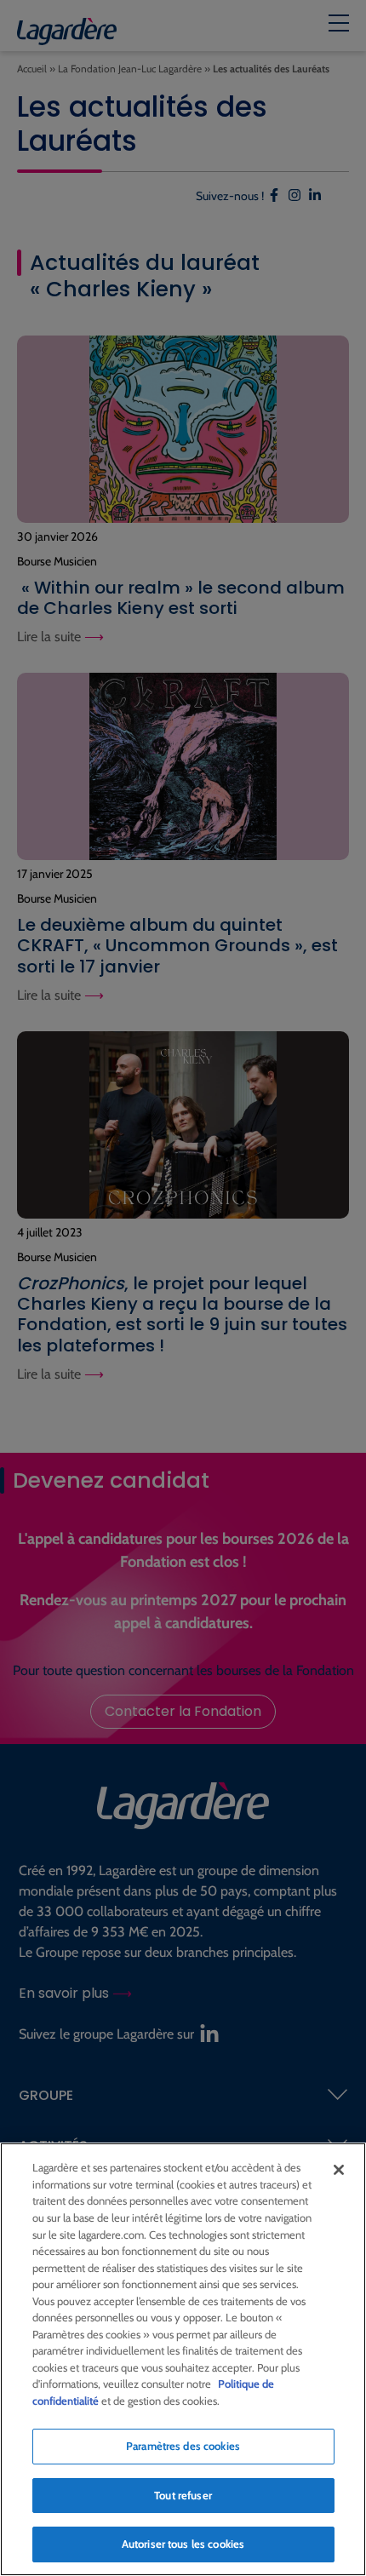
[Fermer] (339, 2170)
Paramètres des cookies (183, 2446)
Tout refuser (183, 2495)
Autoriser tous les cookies (183, 2544)
